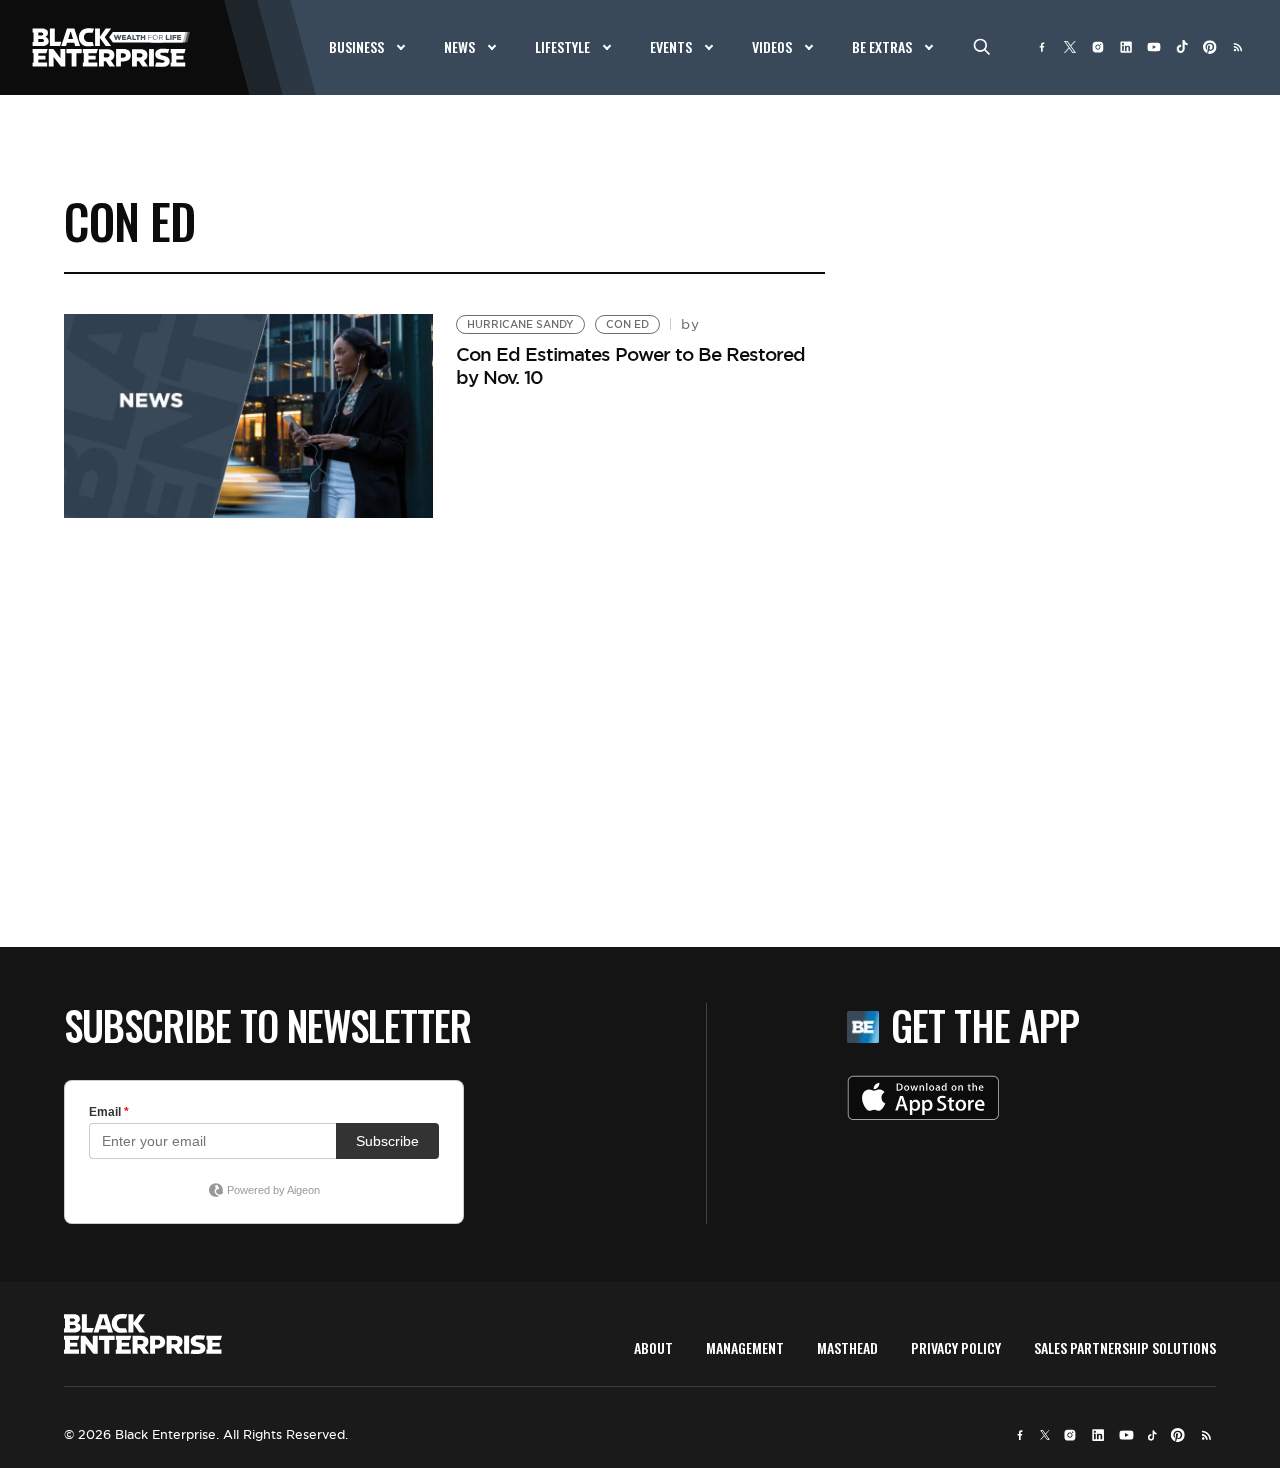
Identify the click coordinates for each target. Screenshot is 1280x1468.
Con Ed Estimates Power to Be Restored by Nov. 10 (630, 365)
